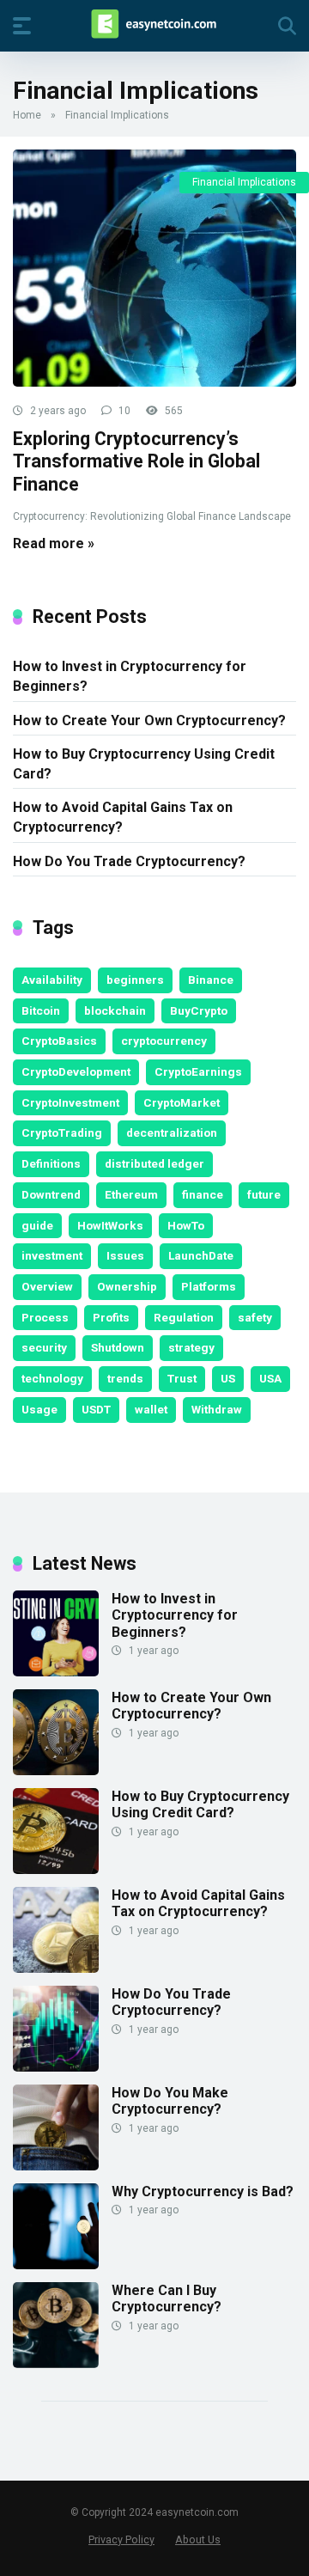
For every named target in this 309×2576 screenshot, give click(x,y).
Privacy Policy (121, 2539)
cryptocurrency (164, 1041)
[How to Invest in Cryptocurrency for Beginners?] (56, 1672)
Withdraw (217, 1409)
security (44, 1347)
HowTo (186, 1225)
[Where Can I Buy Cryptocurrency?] (56, 2363)
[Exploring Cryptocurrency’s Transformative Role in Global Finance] (154, 268)
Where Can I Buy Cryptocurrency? (167, 2298)
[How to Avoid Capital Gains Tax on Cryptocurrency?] (56, 1968)
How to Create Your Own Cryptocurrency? (149, 720)
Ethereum (131, 1194)
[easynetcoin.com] (154, 25)
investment (52, 1255)
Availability (52, 980)
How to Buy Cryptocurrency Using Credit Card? (144, 764)
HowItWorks (110, 1225)
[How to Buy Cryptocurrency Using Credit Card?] (56, 1869)
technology (52, 1378)
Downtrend (51, 1194)
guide (37, 1225)
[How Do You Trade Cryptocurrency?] (56, 2067)
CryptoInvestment (70, 1102)
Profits (111, 1317)
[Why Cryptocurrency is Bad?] (56, 2265)
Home (27, 115)
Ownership (127, 1286)
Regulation (184, 1317)
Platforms (209, 1286)
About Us (198, 2539)
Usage (39, 1409)
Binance (211, 980)
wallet (151, 1409)
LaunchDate (201, 1255)
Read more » (54, 543)
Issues (125, 1255)
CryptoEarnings (198, 1071)
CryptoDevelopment (76, 1071)
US (228, 1378)
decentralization (172, 1132)
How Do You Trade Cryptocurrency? (129, 861)
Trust (182, 1378)
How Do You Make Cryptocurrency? (170, 2101)
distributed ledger (154, 1163)
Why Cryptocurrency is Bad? (203, 2191)
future (264, 1194)
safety (255, 1317)
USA (270, 1378)
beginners (135, 980)
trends (125, 1378)
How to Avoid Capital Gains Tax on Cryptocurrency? (123, 817)
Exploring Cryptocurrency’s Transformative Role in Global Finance (136, 461)
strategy (191, 1347)
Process (45, 1317)
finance (203, 1194)
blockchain (115, 1010)
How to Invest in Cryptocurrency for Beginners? (130, 676)
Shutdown (118, 1347)
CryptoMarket (182, 1102)
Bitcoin (41, 1010)
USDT (96, 1409)
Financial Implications (244, 182)
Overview (47, 1286)
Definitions (51, 1163)
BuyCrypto (199, 1010)
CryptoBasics (59, 1041)
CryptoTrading (62, 1132)
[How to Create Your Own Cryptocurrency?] (56, 1770)
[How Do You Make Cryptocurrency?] (56, 2166)
